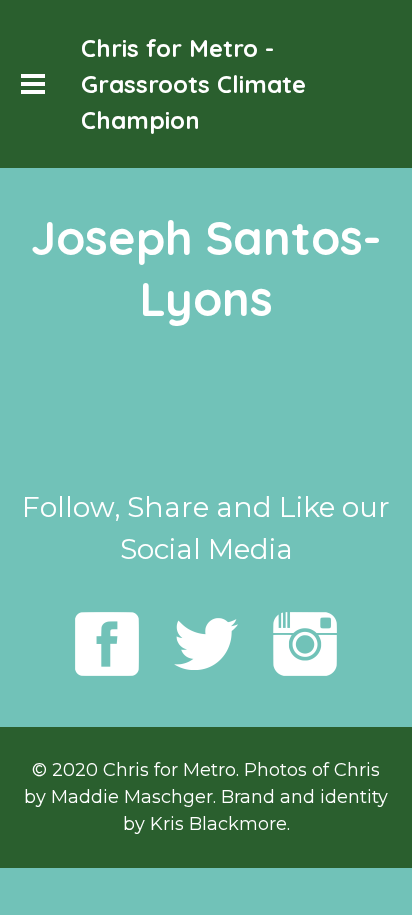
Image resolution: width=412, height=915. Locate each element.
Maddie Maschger (132, 797)
